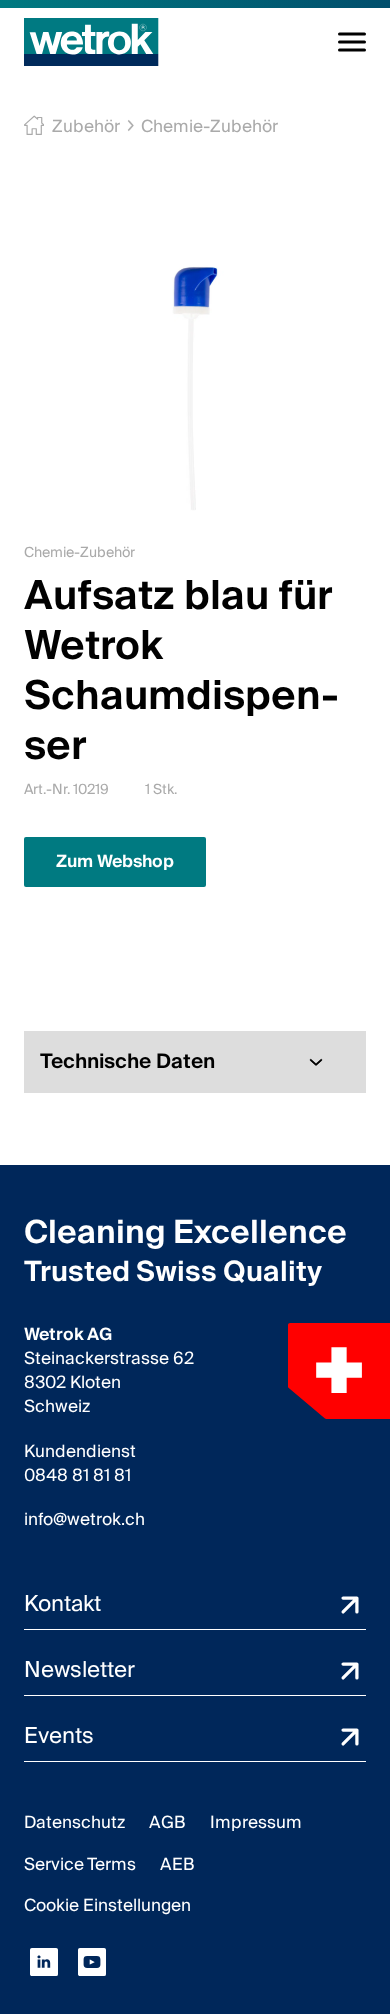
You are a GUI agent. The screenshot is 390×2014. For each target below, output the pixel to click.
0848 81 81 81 (77, 1476)
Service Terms (80, 1864)
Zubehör (86, 126)
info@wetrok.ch (84, 1520)
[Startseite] (91, 42)
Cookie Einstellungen (107, 1905)
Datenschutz (74, 1822)
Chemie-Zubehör (209, 126)
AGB (167, 1822)
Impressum (256, 1822)
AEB (177, 1864)
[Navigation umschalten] (352, 42)
